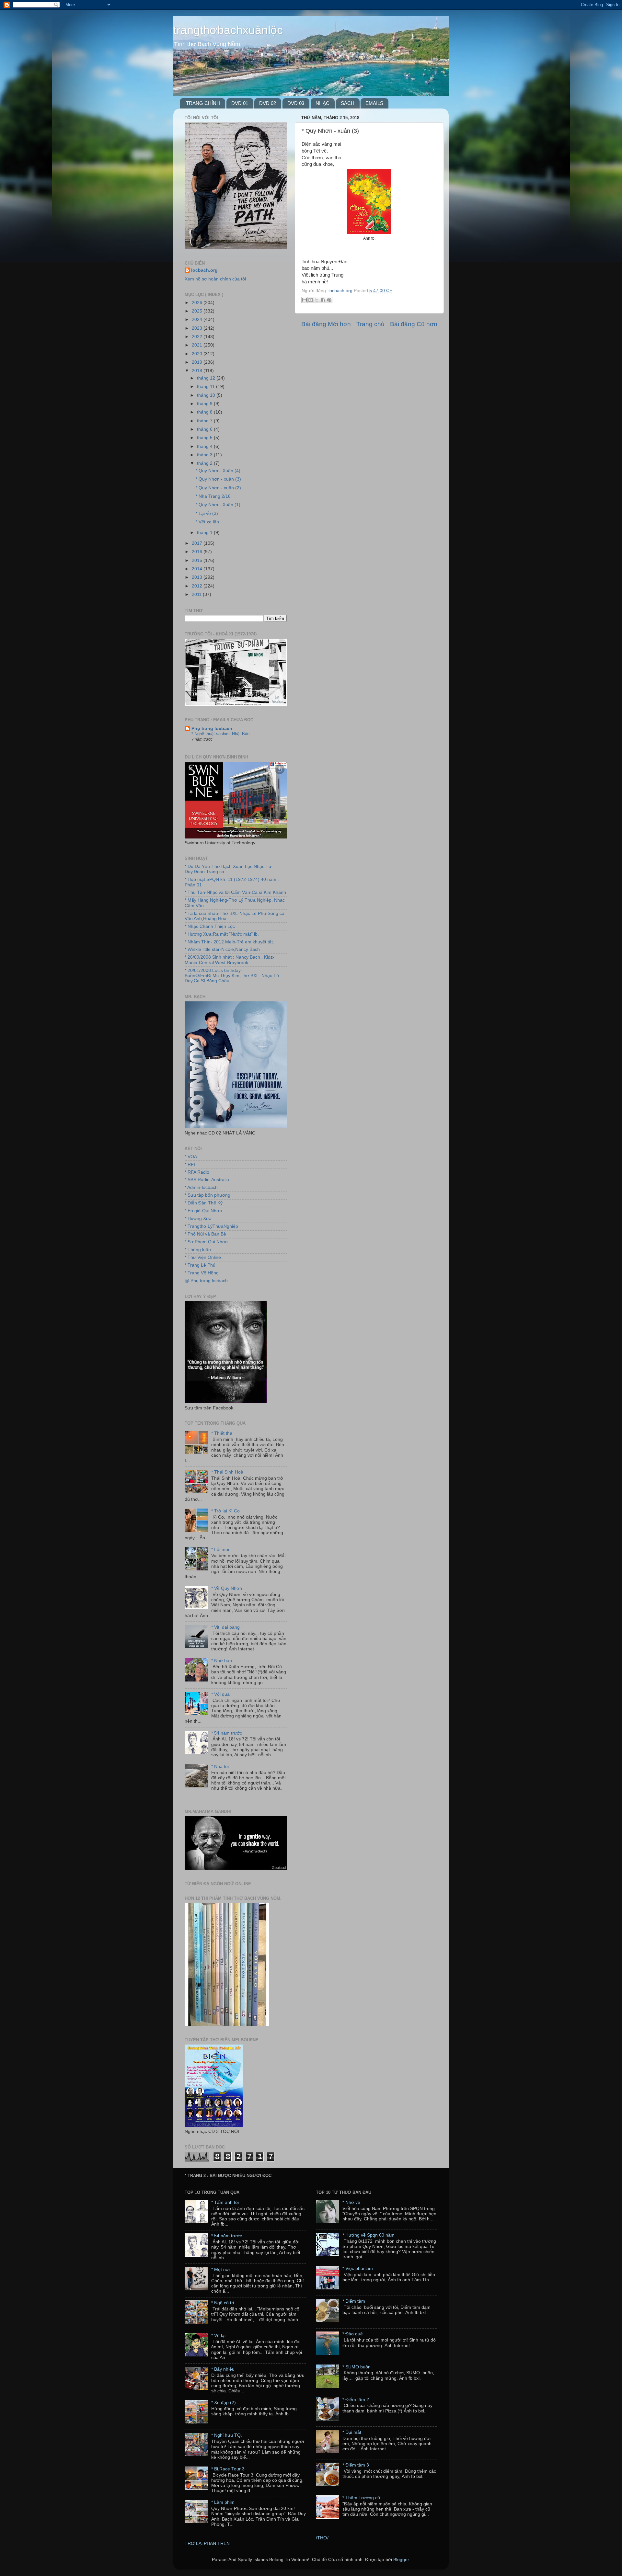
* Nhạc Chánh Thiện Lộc (210, 926)
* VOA (191, 1157)
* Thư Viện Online (203, 1257)
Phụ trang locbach (212, 729)
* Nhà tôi (220, 1767)
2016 (198, 552)
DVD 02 (268, 103)
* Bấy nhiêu (223, 2369)
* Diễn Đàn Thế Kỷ (204, 1203)
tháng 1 (205, 533)
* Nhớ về (351, 2202)
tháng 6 (205, 429)
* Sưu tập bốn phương (207, 1195)
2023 (198, 328)
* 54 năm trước (227, 1733)
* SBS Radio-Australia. (207, 1180)
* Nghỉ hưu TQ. (227, 2435)
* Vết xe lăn (207, 522)
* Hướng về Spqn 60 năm (369, 2235)
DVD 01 (240, 103)
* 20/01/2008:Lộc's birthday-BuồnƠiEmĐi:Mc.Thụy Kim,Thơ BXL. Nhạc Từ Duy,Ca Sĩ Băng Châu (232, 976)
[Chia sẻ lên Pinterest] (329, 300)
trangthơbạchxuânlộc (228, 30)
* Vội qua (220, 1694)
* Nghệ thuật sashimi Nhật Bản (220, 734)
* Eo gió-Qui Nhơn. (204, 1211)
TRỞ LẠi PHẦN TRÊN (207, 2543)
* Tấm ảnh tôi (225, 2202)
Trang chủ (370, 324)
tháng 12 (207, 378)
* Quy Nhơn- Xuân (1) (218, 505)
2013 (198, 577)
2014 (198, 569)
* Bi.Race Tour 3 (228, 2469)
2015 (198, 560)
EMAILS (374, 103)
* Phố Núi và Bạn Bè (205, 1234)
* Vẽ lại (218, 2336)
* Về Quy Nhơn (227, 1588)
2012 (198, 586)
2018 (198, 371)
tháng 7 (205, 421)
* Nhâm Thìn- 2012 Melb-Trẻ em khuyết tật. (229, 942)
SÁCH (348, 103)
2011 (197, 594)
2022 (198, 337)
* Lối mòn (221, 1550)
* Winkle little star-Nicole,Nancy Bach (222, 949)
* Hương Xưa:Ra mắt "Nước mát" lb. (222, 934)
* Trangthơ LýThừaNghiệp (211, 1226)
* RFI (190, 1164)
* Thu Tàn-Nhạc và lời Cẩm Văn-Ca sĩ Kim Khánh (235, 892)
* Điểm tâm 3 (356, 2465)
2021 (198, 345)
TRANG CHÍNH (203, 103)
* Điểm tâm (354, 2301)
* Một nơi (220, 2269)
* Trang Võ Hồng (202, 1273)
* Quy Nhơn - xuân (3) (218, 479)
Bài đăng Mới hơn (326, 324)
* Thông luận (198, 1250)
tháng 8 (205, 412)
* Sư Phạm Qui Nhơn (206, 1242)
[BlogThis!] (311, 300)
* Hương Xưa (198, 1219)
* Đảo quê (353, 2334)
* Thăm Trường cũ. (362, 2498)
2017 (198, 543)
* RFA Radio (197, 1172)
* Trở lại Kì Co (225, 1511)
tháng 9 (205, 404)
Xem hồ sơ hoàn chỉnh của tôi (215, 279)
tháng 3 (205, 455)
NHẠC (323, 103)
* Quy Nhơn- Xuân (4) (218, 471)
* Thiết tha (222, 1433)
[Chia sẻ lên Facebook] (323, 300)
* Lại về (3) (207, 513)
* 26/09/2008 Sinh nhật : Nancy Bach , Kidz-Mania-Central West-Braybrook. (230, 960)
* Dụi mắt (352, 2432)
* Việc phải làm (358, 2268)
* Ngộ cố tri (223, 2303)
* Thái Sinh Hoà (227, 1472)
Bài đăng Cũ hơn (414, 324)
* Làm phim (223, 2502)
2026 (198, 303)
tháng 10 (207, 395)
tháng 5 (205, 438)
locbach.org (204, 270)
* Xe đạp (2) (224, 2403)
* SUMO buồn (357, 2367)
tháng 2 (205, 463)
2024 (198, 319)
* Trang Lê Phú (200, 1265)
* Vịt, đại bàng (225, 1627)
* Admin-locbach (201, 1187)
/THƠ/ (322, 2538)
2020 (198, 354)
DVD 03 (296, 103)
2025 (198, 311)
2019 (198, 362)
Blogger (401, 2560)
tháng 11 (207, 387)
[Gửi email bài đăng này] (305, 300)
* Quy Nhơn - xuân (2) (218, 488)
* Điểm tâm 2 (356, 2400)
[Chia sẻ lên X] (317, 300)
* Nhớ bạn (222, 1661)
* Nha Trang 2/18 (213, 496)
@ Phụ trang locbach (206, 1281)
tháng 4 (205, 446)
